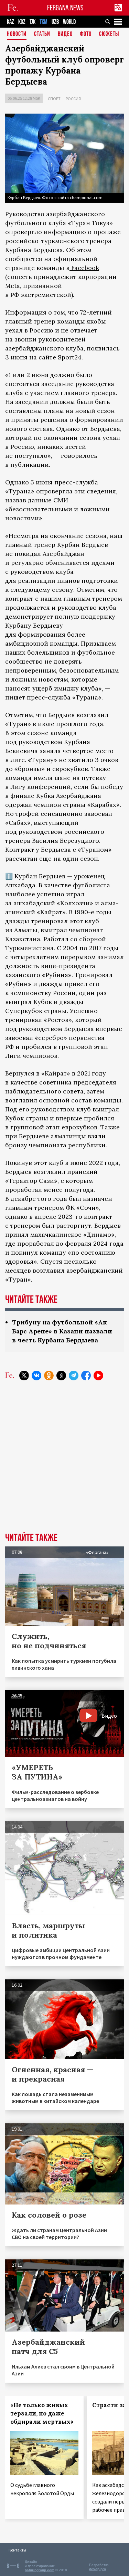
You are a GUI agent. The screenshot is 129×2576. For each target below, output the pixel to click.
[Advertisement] (64, 1462)
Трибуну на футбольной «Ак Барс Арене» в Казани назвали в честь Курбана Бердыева (62, 1331)
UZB (55, 22)
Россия (73, 99)
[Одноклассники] (49, 1376)
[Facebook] (86, 1376)
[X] (24, 1376)
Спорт (54, 99)
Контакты (17, 2550)
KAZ (10, 22)
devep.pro (98, 2569)
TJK (33, 22)
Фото (86, 34)
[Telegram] (74, 1376)
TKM (44, 22)
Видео (65, 34)
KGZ (22, 22)
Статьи (42, 34)
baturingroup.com (40, 2570)
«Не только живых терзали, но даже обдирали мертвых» (42, 2413)
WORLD (69, 22)
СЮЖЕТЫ (109, 34)
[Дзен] (61, 1376)
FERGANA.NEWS (65, 8)
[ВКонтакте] (36, 1376)
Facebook (84, 268)
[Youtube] (98, 1376)
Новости (17, 34)
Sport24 (70, 357)
